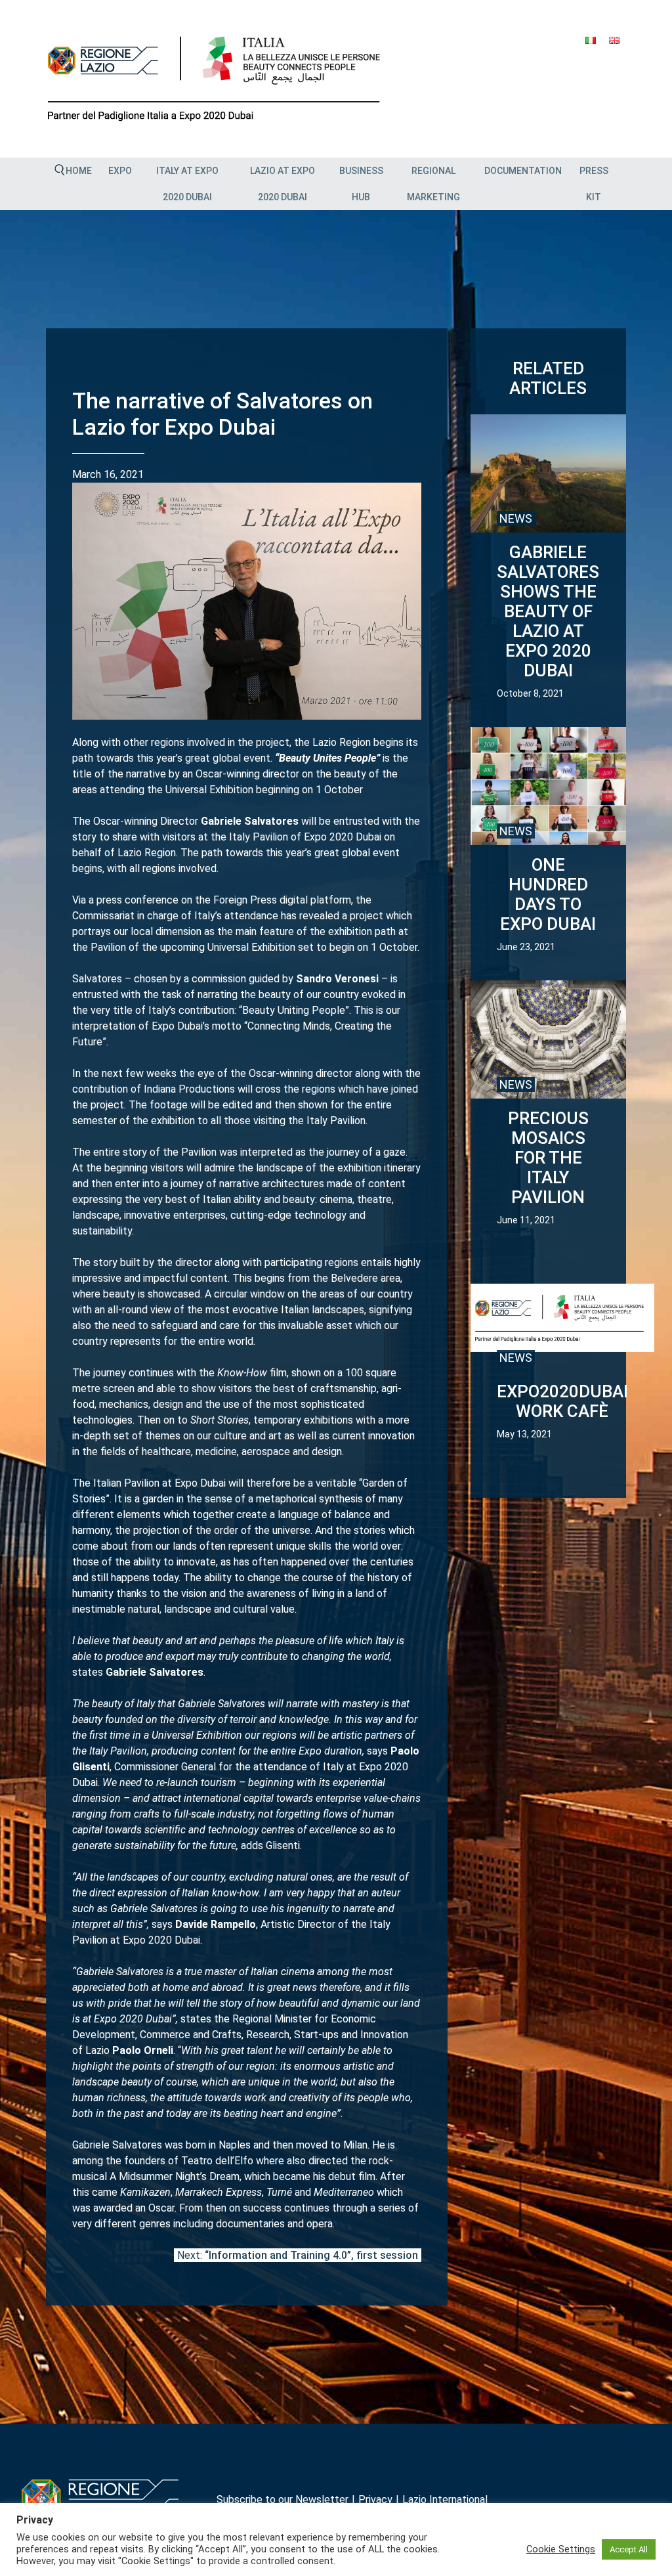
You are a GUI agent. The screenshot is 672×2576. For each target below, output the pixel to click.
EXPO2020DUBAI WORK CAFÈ (562, 1401)
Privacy (375, 2500)
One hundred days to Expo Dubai (548, 894)
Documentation (523, 171)
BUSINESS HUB (361, 184)
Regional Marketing (433, 184)
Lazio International (445, 2500)
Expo (120, 171)
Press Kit (594, 184)
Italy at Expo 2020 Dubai (187, 184)
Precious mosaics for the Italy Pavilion (548, 1158)
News (516, 518)
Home (79, 171)
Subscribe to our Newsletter (283, 2500)
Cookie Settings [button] (561, 2549)
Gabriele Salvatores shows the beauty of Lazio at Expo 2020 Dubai (548, 611)
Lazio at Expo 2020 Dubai (283, 184)
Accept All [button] (629, 2549)
